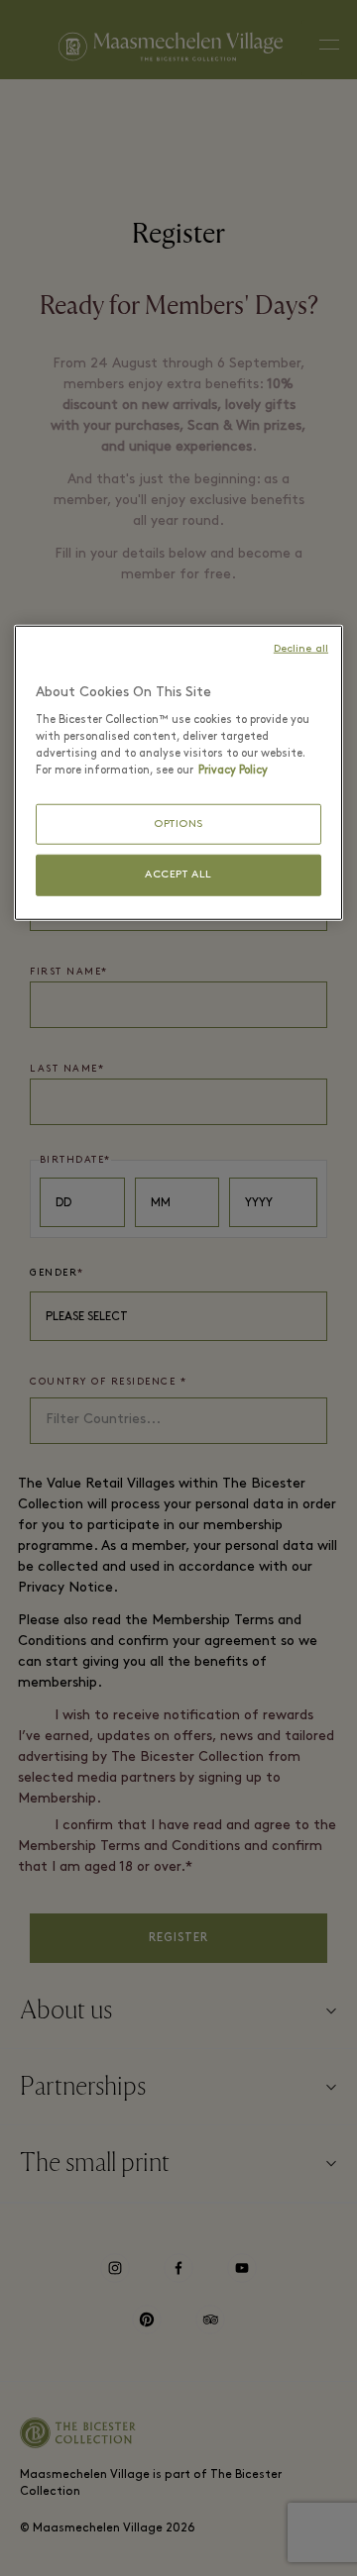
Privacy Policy (233, 771)
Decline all (301, 649)
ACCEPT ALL (178, 875)
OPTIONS (178, 824)
